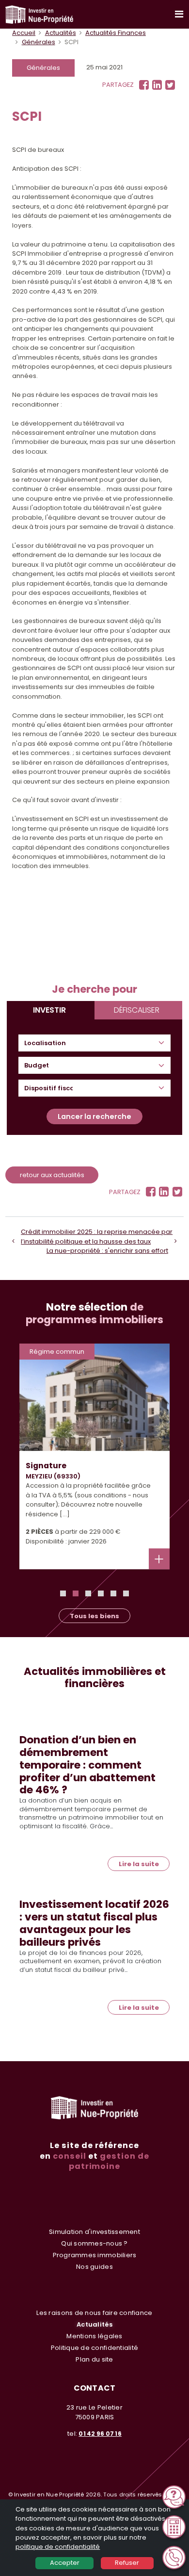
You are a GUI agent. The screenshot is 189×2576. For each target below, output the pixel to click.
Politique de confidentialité (94, 2348)
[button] (63, 1593)
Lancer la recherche (94, 1116)
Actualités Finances (116, 33)
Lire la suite (139, 1864)
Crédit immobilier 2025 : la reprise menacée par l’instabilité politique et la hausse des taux (97, 1236)
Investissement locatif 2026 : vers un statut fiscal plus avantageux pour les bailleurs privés (94, 1923)
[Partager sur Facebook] (144, 85)
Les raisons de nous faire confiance (94, 2313)
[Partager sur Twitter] (170, 85)
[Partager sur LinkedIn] (157, 85)
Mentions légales (94, 2336)
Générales (39, 42)
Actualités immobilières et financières (95, 1678)
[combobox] (49, 1043)
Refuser (127, 2563)
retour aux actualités (52, 1175)
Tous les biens (94, 1616)
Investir (49, 1010)
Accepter (65, 2563)
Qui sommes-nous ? (94, 2243)
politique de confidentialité (58, 2547)
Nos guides (94, 2267)
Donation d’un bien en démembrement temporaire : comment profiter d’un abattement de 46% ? (87, 1765)
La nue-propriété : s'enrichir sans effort (107, 1251)
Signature (46, 1466)
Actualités (61, 33)
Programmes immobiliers (95, 2255)
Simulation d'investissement (94, 2232)
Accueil (24, 33)
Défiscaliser (137, 1010)
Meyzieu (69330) (53, 1476)
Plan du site (94, 2359)
